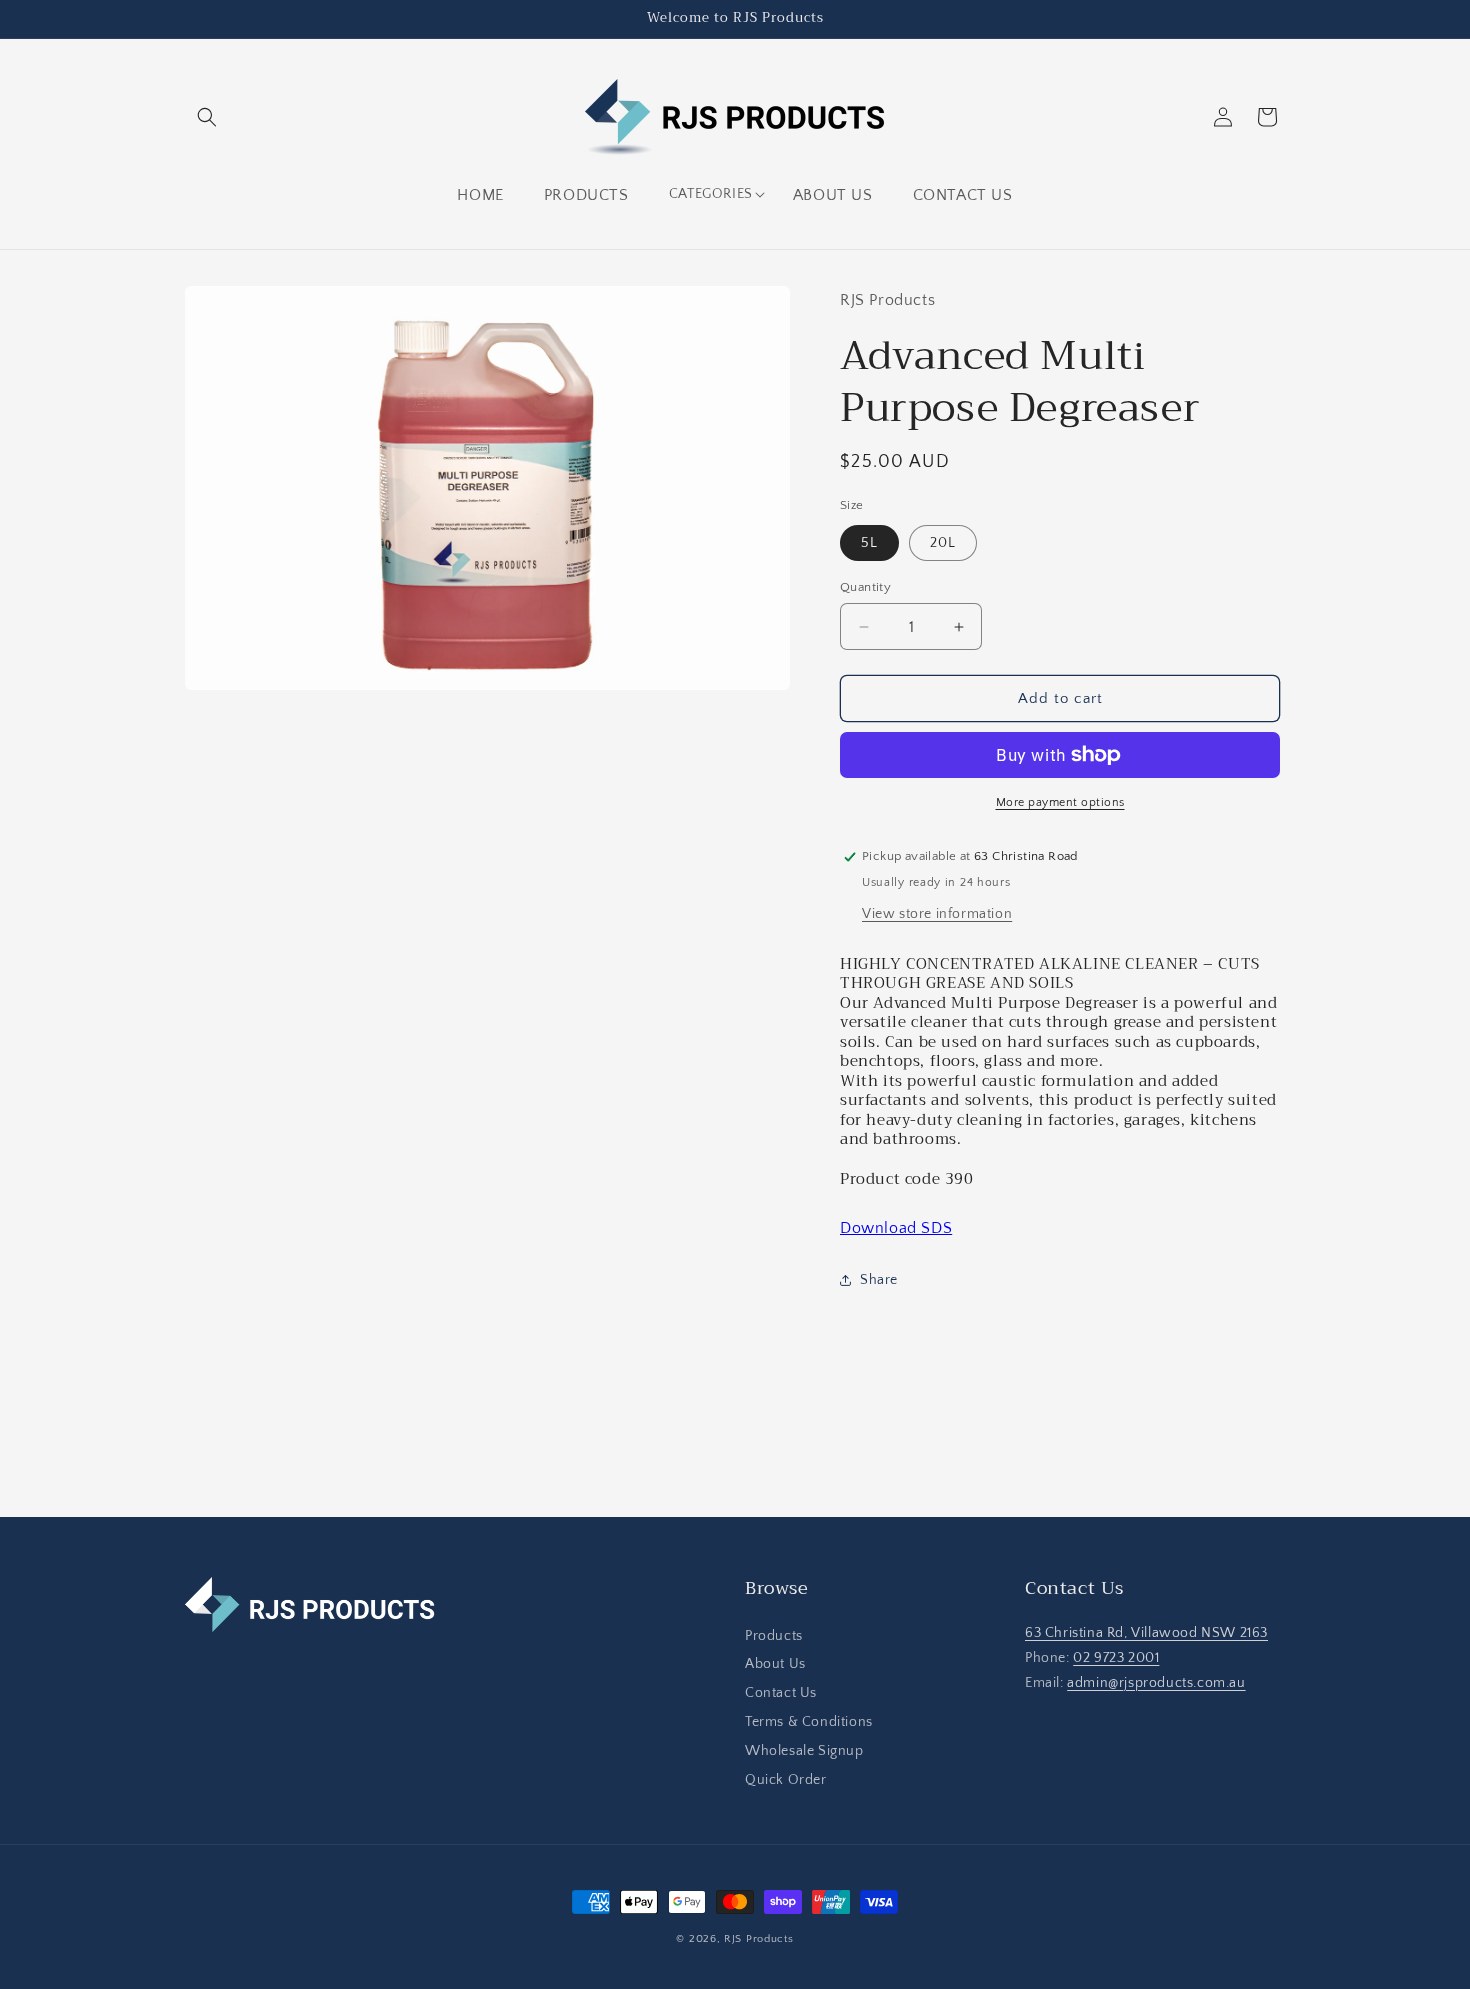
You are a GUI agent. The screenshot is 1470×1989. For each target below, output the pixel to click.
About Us (775, 1665)
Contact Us (781, 1693)
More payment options (1060, 802)
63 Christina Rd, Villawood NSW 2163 (1146, 1633)
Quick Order (786, 1780)
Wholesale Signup (804, 1751)
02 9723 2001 (1116, 1658)
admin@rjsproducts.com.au (1156, 1683)
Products (774, 1636)
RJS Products (758, 1939)
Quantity (865, 587)
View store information (937, 914)
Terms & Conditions (809, 1722)
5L (869, 543)
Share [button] (879, 1280)
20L (943, 543)
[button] (207, 117)
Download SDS (896, 1228)
